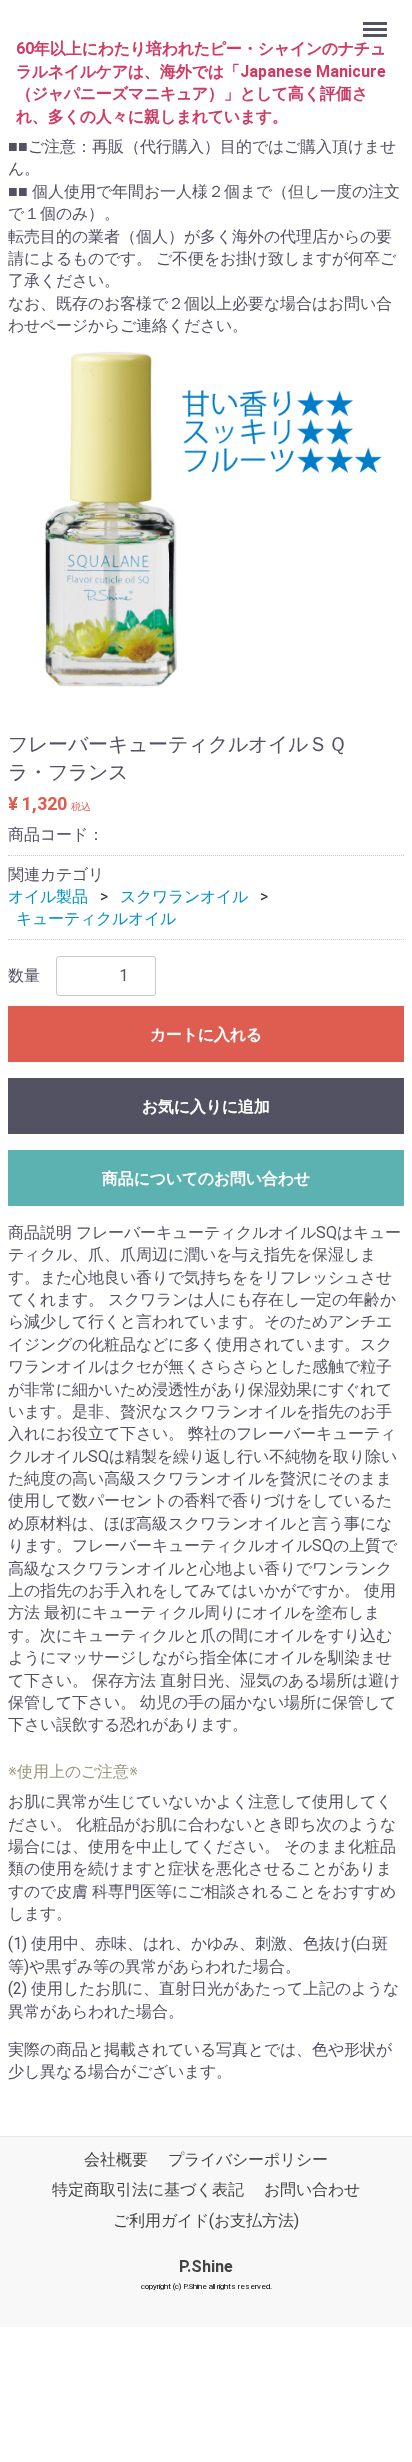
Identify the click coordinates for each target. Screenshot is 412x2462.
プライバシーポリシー (248, 2159)
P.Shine (206, 2266)
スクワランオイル (184, 896)
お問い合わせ (312, 2189)
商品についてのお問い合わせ (206, 1178)
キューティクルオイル (96, 918)
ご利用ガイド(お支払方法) (206, 2220)
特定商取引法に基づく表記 (148, 2189)
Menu (377, 18)
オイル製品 (48, 896)
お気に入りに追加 (206, 1106)
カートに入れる (206, 1034)
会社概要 (116, 2159)
